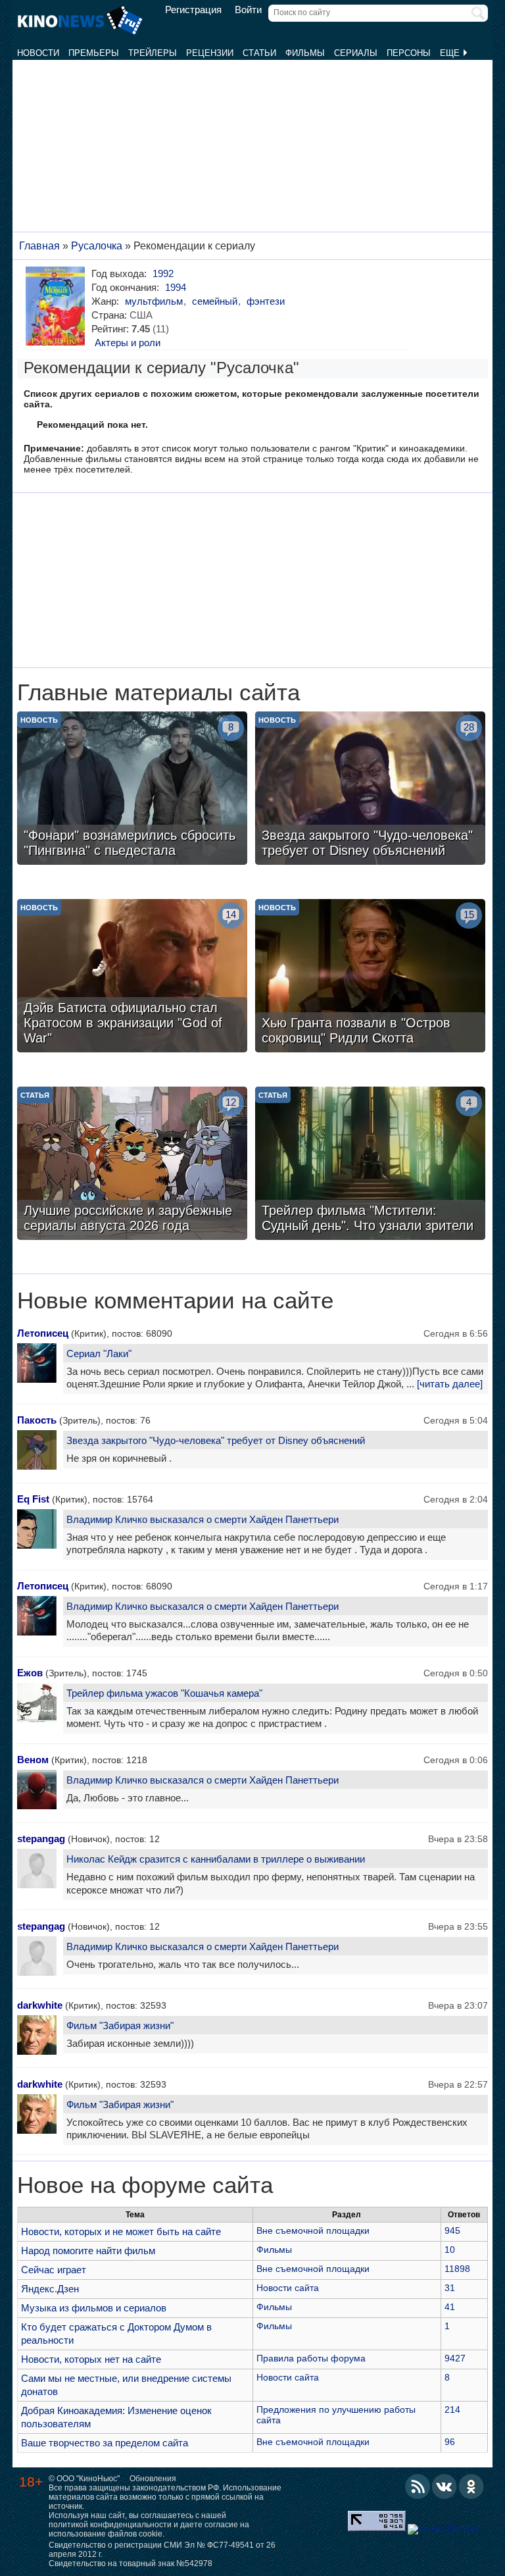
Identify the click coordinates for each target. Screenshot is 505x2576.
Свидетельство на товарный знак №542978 (131, 2563)
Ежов (30, 1673)
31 (450, 2288)
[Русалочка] (58, 306)
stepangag (41, 1839)
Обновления (153, 2479)
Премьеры (94, 53)
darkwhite (40, 2005)
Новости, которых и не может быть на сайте (121, 2231)
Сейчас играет (54, 2270)
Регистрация (193, 10)
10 (450, 2250)
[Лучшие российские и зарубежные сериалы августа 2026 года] (132, 1165)
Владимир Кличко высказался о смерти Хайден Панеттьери (203, 1519)
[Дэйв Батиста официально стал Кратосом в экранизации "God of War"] (132, 977)
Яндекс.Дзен (50, 2289)
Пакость (37, 1420)
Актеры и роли (128, 343)
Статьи (259, 53)
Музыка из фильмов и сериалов (94, 2308)
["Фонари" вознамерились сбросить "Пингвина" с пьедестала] (132, 790)
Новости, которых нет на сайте (91, 2359)
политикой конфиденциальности (110, 2525)
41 (450, 2307)
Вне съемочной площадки (313, 2230)
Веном (33, 1760)
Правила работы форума (311, 2358)
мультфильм (154, 301)
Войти (248, 10)
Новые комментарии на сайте (175, 1301)
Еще (451, 53)
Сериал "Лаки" (99, 1353)
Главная (39, 246)
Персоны (409, 53)
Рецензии (210, 53)
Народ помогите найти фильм (88, 2251)
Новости (38, 53)
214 (452, 2409)
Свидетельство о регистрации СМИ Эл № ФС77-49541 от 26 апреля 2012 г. (162, 2550)
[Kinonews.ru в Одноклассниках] (471, 2486)
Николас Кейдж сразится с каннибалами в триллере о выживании (216, 1859)
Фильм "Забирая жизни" (120, 2025)
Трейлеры (153, 53)
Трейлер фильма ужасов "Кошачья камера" (164, 1693)
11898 (457, 2269)
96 (450, 2442)
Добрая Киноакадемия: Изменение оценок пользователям (116, 2417)
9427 (455, 2358)
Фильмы (305, 53)
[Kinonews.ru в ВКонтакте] (445, 2486)
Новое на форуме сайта (145, 2185)
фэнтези (266, 301)
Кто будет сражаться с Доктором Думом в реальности (116, 2333)
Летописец (43, 1333)
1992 (163, 273)
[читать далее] (450, 1384)
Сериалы (356, 53)
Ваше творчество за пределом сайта (105, 2443)
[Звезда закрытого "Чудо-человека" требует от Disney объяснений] (370, 790)
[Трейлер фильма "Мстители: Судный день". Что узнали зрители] (370, 1165)
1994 (176, 287)
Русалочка (97, 246)
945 (452, 2230)
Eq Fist (33, 1499)
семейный (215, 301)
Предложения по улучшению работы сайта (336, 2415)
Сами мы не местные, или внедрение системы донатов (126, 2385)
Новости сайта (288, 2288)
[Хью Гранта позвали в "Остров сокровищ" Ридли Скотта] (370, 977)
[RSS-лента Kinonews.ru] (418, 2486)
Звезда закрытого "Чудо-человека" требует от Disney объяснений (216, 1440)
